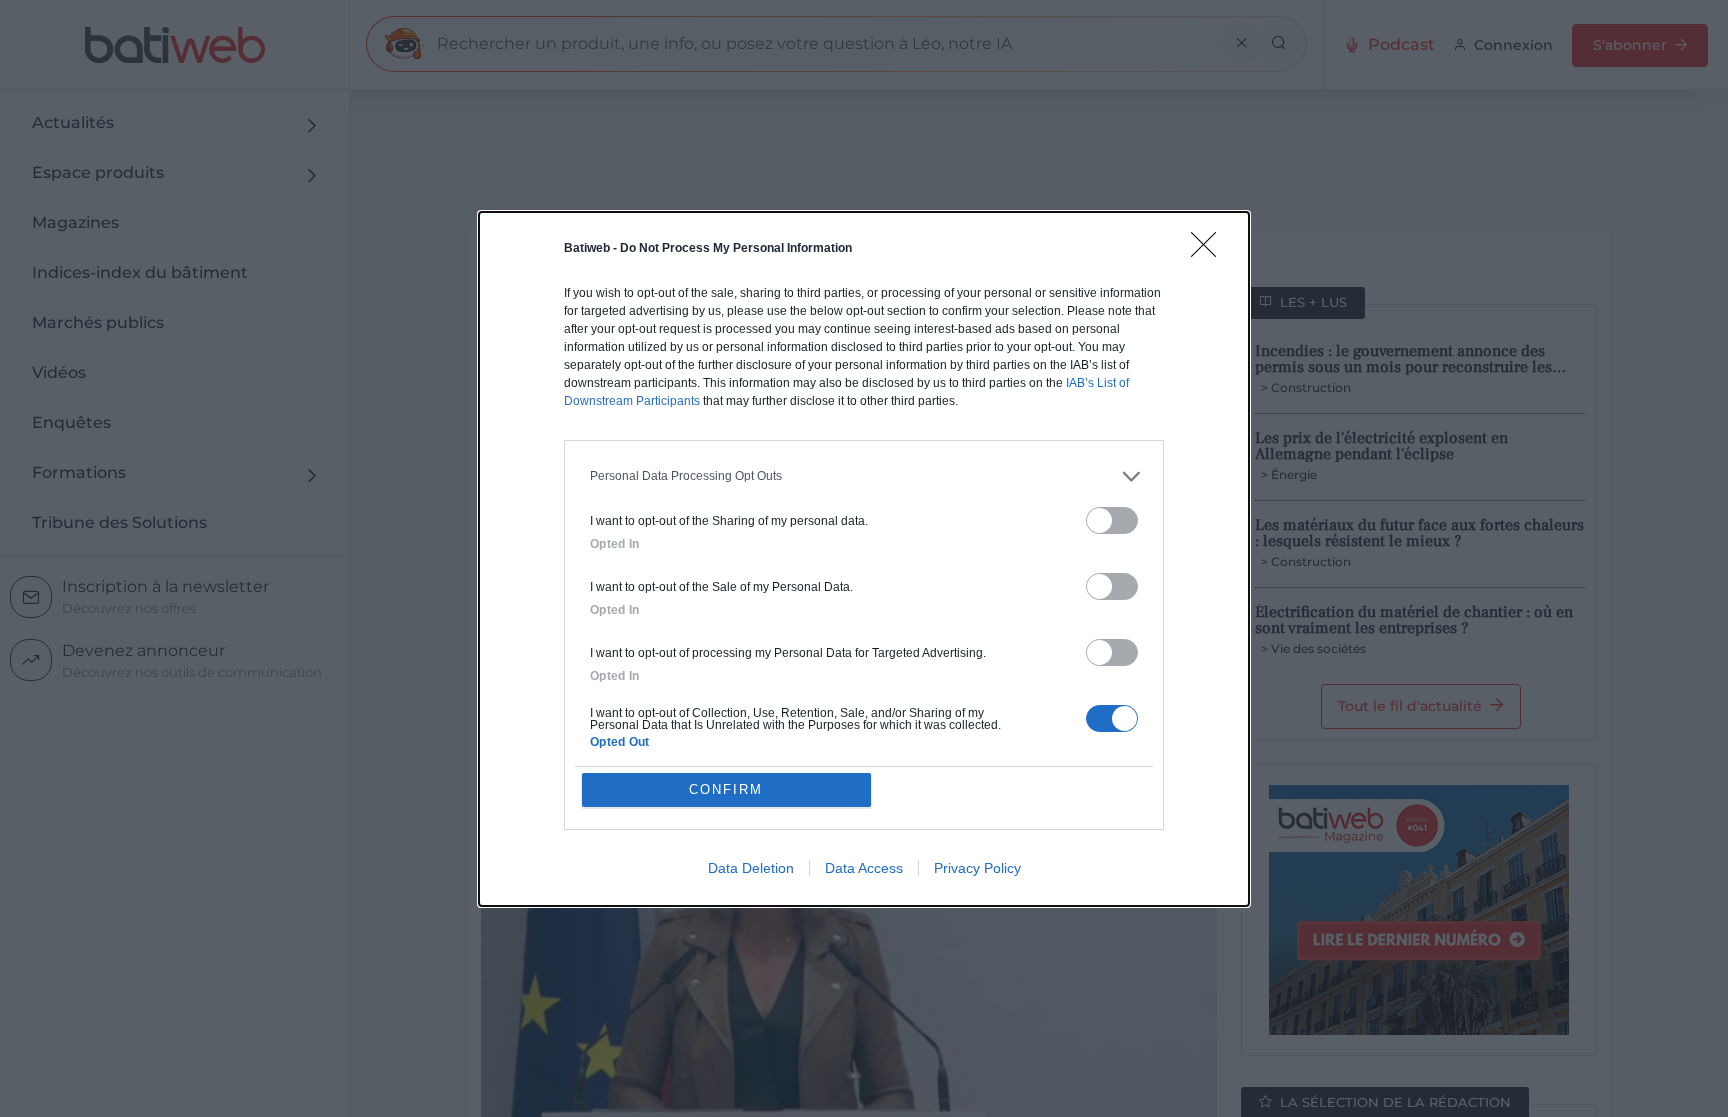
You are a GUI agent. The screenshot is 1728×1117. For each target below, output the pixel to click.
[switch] (1112, 520)
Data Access (864, 868)
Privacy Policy (977, 868)
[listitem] (864, 476)
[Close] (1210, 251)
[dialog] (864, 559)
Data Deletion (751, 868)
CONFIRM (726, 789)
